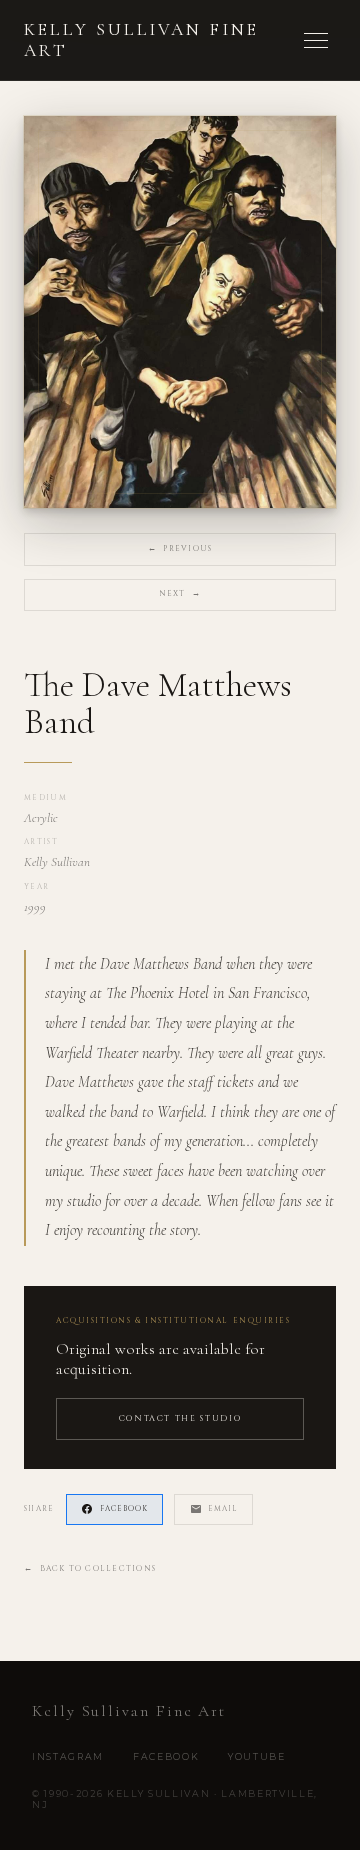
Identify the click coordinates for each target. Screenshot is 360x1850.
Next (180, 594)
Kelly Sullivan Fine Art (141, 40)
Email (222, 1509)
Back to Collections (90, 1569)
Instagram (68, 1756)
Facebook (124, 1509)
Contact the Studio (180, 1418)
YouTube (257, 1756)
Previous (180, 549)
